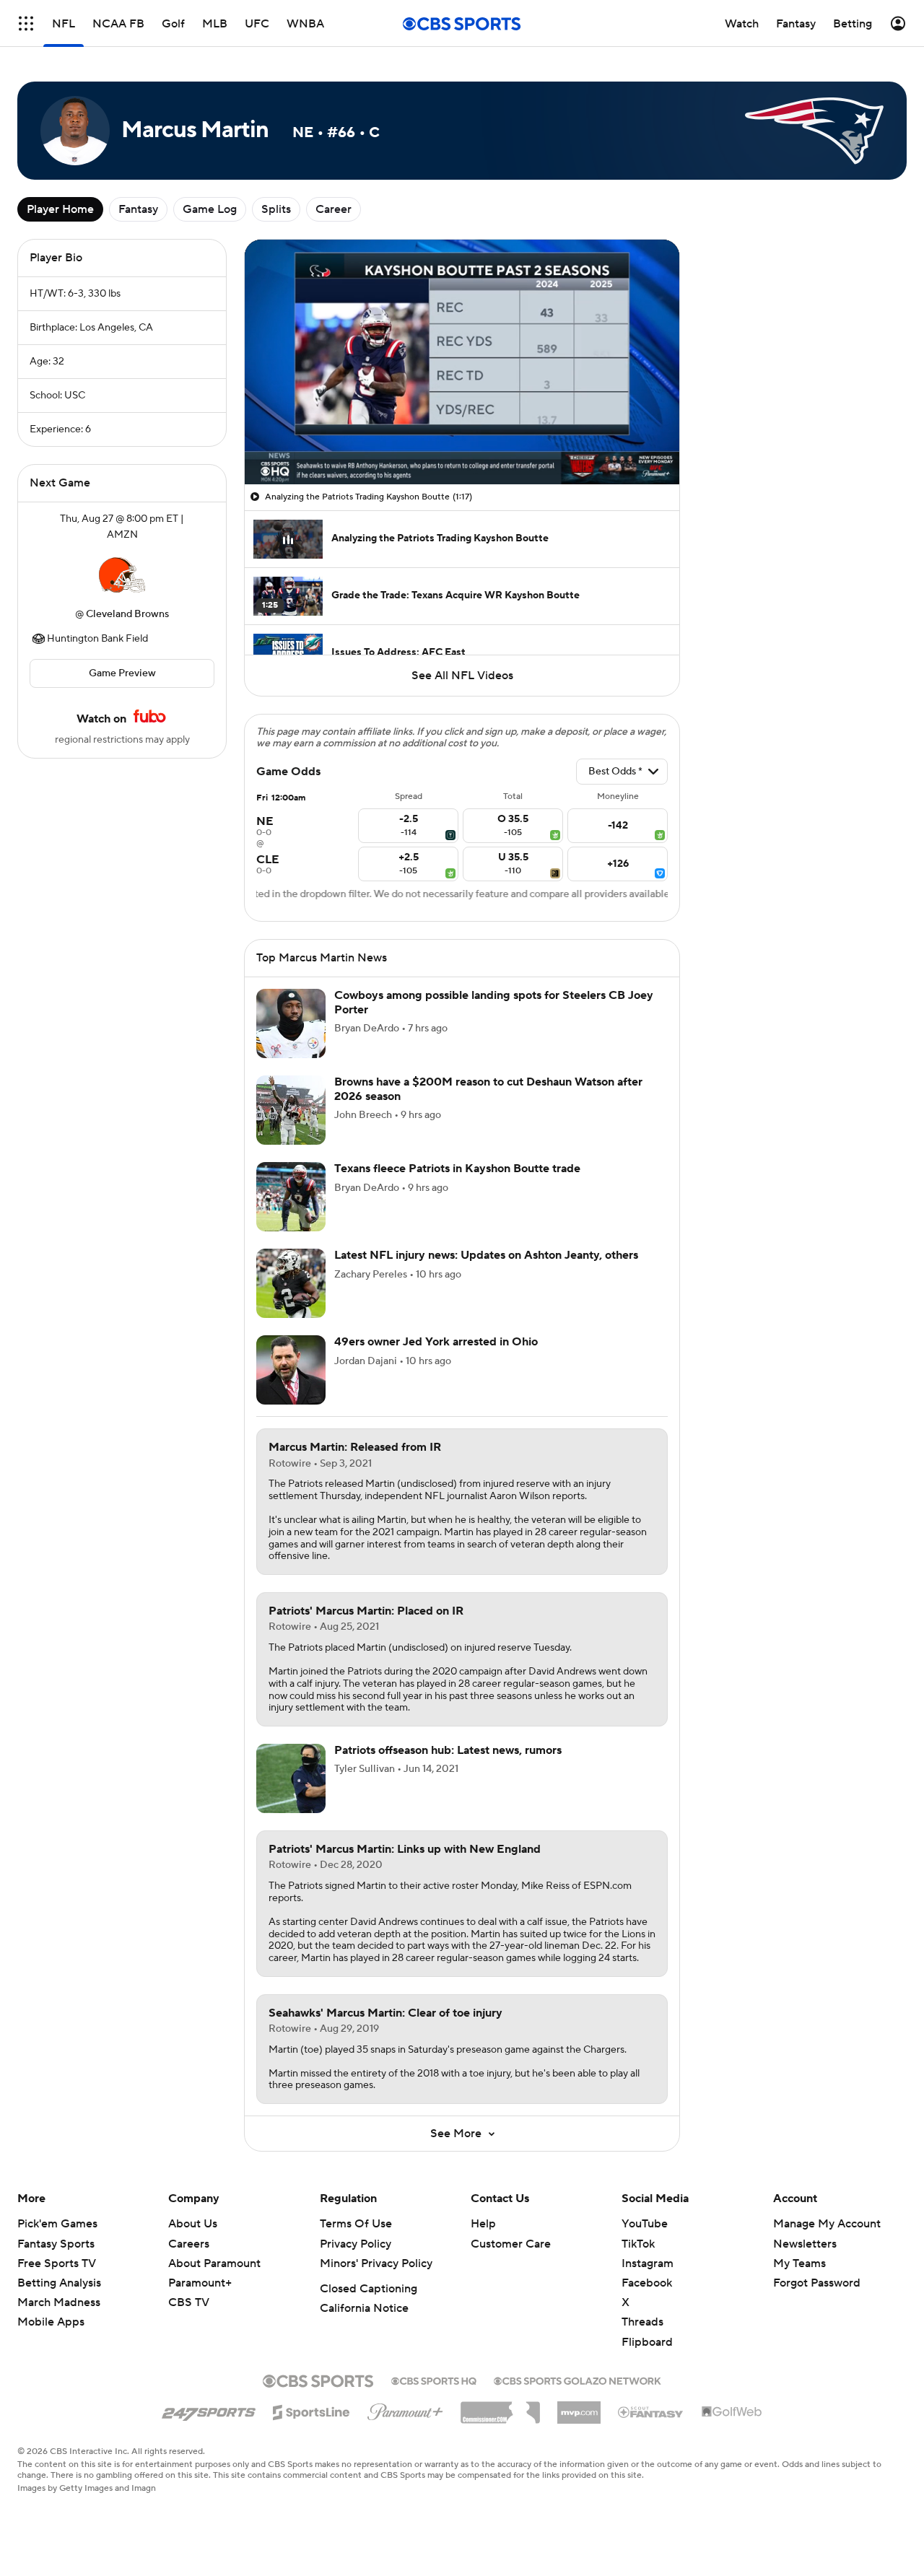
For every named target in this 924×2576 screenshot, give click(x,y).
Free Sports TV (57, 2263)
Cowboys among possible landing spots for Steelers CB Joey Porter (494, 1002)
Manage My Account (827, 2224)
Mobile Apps (51, 2322)
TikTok (638, 2244)
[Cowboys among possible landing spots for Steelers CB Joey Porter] (291, 1023)
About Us (193, 2224)
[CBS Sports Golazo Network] (577, 2380)
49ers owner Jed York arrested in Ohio (436, 1342)
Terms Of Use (356, 2224)
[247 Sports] (209, 2410)
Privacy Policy (356, 2244)
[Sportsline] (311, 2410)
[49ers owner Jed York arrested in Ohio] (291, 1370)
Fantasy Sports (56, 2244)
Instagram (648, 2263)
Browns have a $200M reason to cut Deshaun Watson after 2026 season (488, 1089)
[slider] (462, 442)
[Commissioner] (500, 2407)
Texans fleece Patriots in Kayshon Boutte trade (457, 1169)
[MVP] (579, 2407)
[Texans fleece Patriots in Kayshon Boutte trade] (291, 1197)
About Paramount (214, 2263)
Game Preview (122, 673)
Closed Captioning (369, 2289)
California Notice (364, 2308)
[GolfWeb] (732, 2412)
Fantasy (138, 209)
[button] (26, 23)
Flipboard (647, 2342)
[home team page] (122, 575)
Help (483, 2224)
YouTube (645, 2224)
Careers (189, 2244)
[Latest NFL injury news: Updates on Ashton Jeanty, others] (291, 1283)
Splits (276, 209)
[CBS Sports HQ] (434, 2380)
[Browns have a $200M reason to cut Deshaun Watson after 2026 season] (291, 1110)
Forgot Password (817, 2283)
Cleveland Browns (127, 614)
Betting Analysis (59, 2283)
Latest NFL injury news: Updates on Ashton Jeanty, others (486, 1255)
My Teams (799, 2263)
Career (334, 209)
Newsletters (805, 2244)
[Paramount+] (405, 2409)
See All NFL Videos (462, 676)
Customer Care (511, 2244)
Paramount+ (200, 2283)
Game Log (210, 209)
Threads (642, 2322)
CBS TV (189, 2302)
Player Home (60, 209)
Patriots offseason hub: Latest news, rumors (448, 1750)
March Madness (59, 2302)
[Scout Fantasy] (651, 2411)
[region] (462, 362)
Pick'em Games (57, 2224)
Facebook (647, 2283)
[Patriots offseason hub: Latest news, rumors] (291, 1778)
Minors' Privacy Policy (376, 2263)
